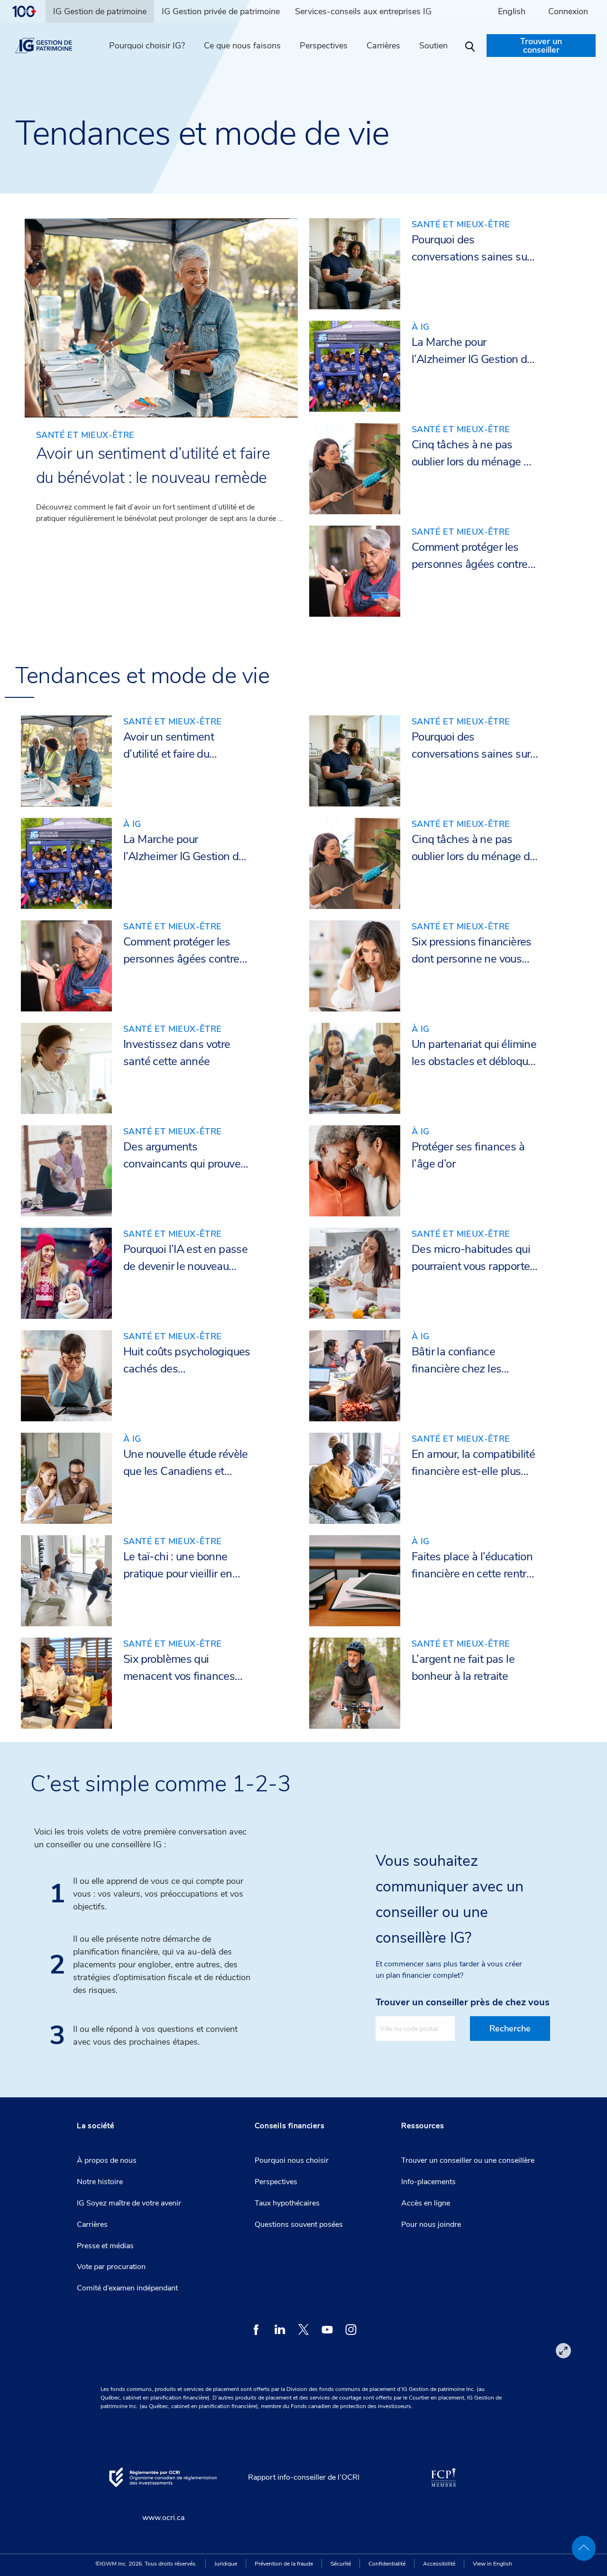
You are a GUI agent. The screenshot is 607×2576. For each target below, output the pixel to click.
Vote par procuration (111, 2267)
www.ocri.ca (163, 2518)
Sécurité (341, 2564)
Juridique (226, 2564)
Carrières (383, 46)
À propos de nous (107, 2160)
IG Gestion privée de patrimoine (221, 11)
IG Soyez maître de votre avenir (129, 2203)
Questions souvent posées (299, 2224)
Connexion (568, 11)
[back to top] (584, 2548)
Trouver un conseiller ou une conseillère (468, 2160)
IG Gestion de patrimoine (100, 11)
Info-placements (428, 2182)
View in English (492, 2564)
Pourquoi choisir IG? (147, 46)
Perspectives (324, 46)
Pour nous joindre (431, 2224)
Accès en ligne (426, 2203)
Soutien (433, 46)
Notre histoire (100, 2182)
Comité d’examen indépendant (127, 2288)
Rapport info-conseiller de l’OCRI (304, 2477)
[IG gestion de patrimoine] (52, 46)
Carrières (92, 2224)
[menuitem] (28, 11)
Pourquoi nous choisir (292, 2160)
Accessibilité (439, 2564)
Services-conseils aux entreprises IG (363, 11)
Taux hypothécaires (287, 2203)
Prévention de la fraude (284, 2564)
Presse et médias (105, 2246)
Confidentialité (387, 2564)
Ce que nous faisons (242, 46)
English (512, 11)
